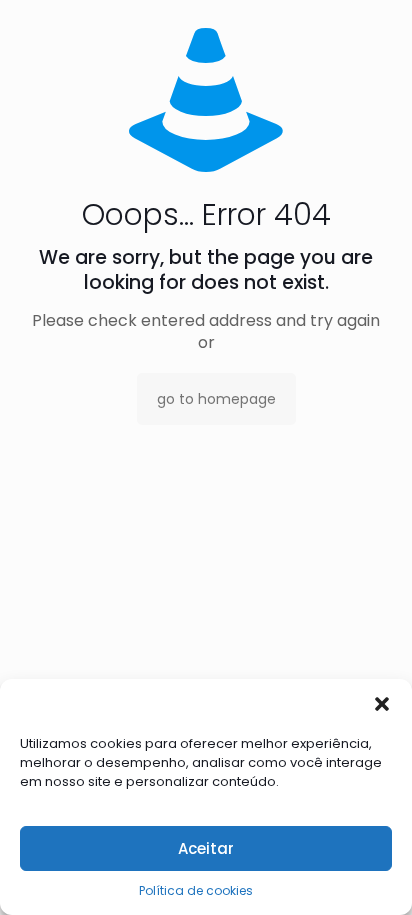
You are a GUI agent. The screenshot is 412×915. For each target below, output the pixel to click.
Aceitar (206, 848)
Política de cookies (196, 890)
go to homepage (216, 399)
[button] (382, 704)
